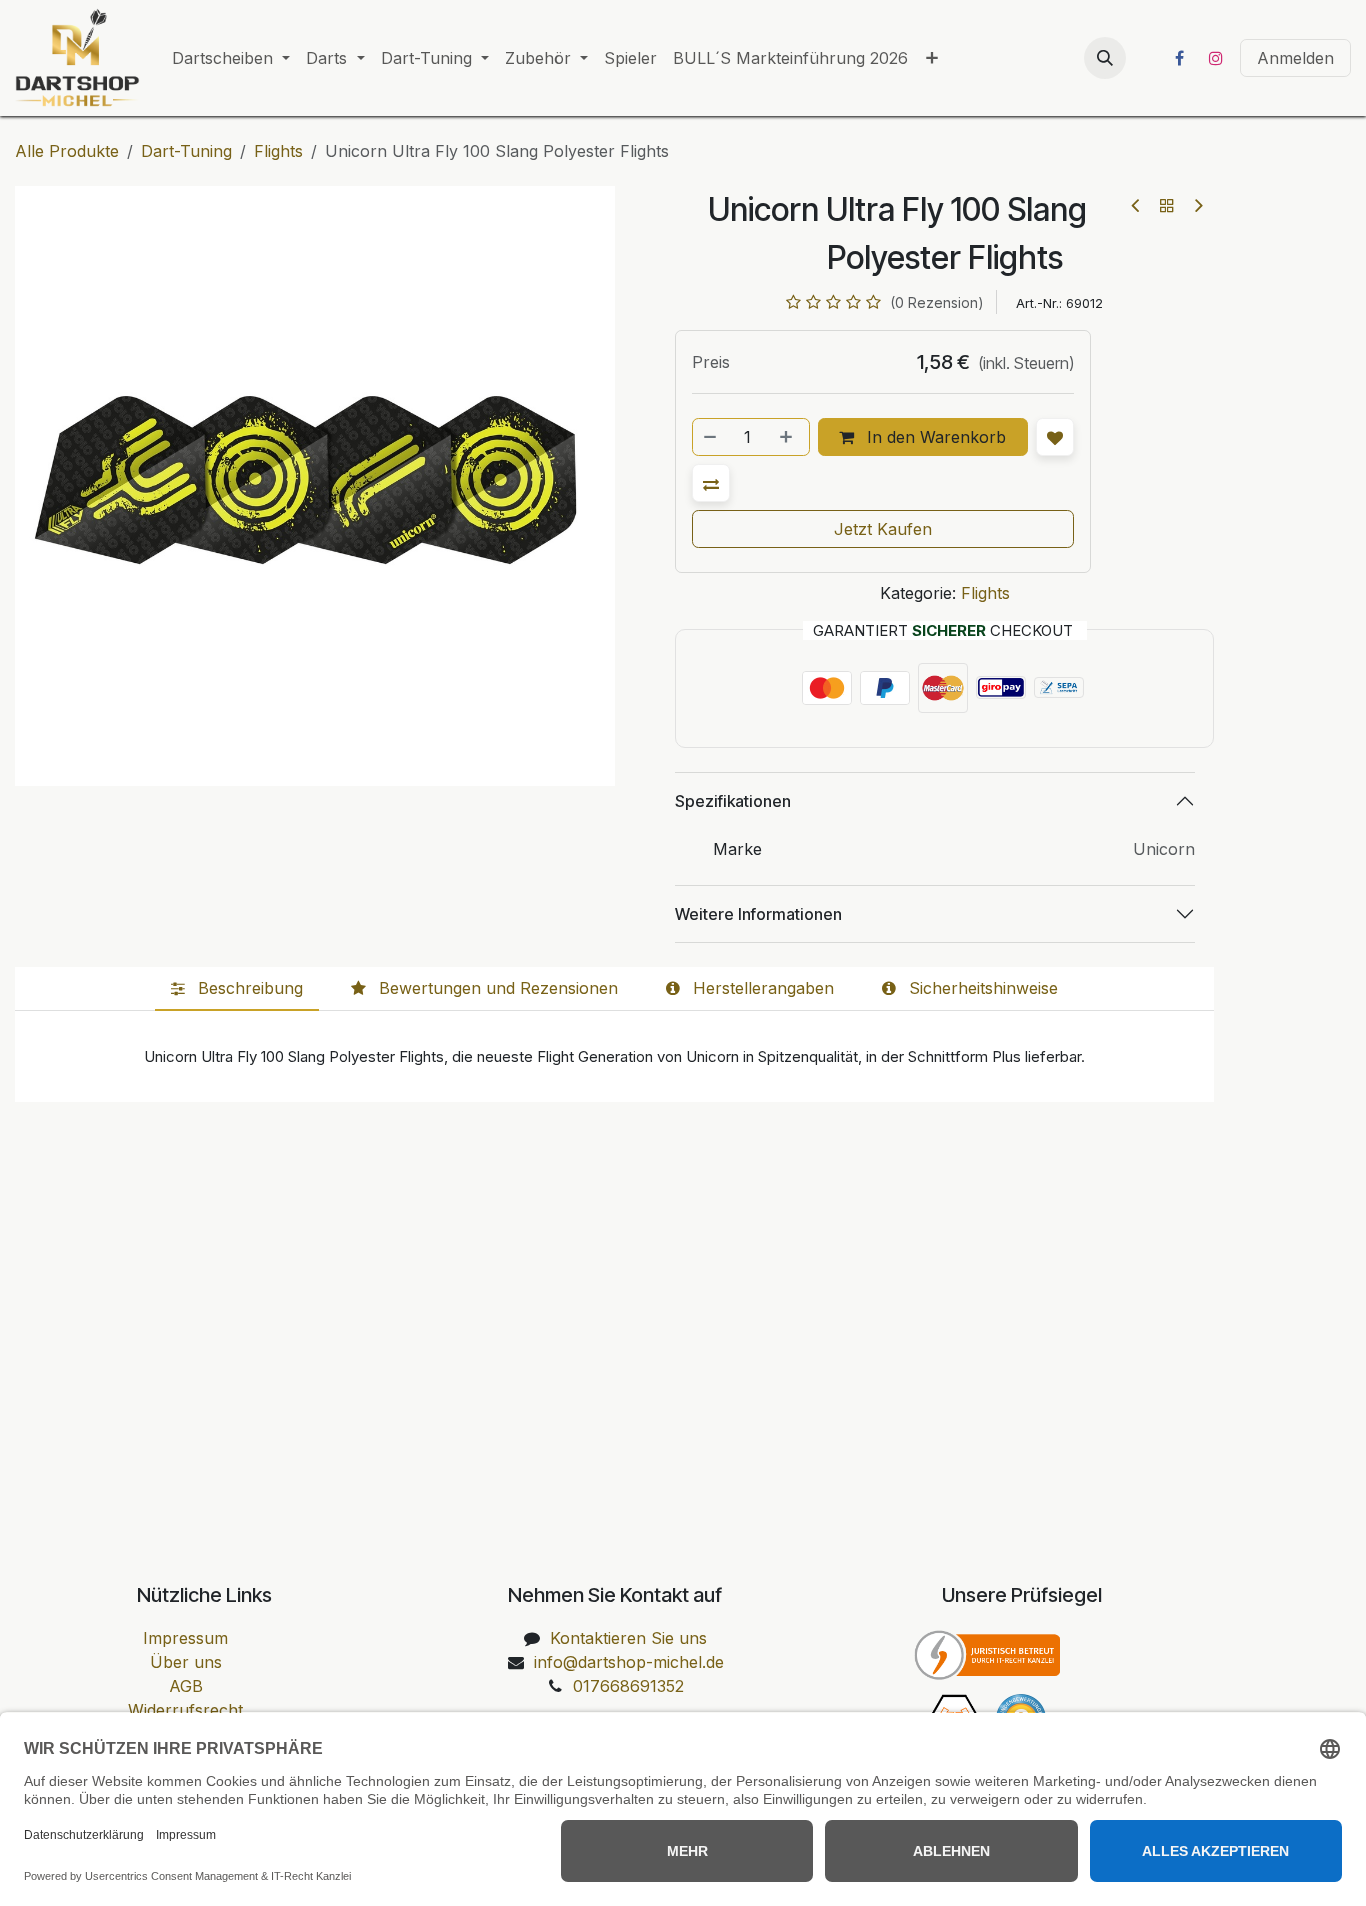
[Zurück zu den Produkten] (1167, 205)
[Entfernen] (711, 437)
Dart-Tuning (186, 151)
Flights (278, 151)
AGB (186, 1686)
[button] (1105, 58)
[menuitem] (231, 58)
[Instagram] (1216, 58)
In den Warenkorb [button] (934, 437)
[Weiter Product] (1197, 205)
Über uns (186, 1662)
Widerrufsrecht (185, 1710)
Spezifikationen (733, 801)
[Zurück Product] (1136, 205)
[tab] (237, 989)
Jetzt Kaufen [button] (883, 529)
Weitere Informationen (758, 914)
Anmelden (1295, 58)
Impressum (185, 1638)
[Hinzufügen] (788, 437)
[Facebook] (1179, 58)
